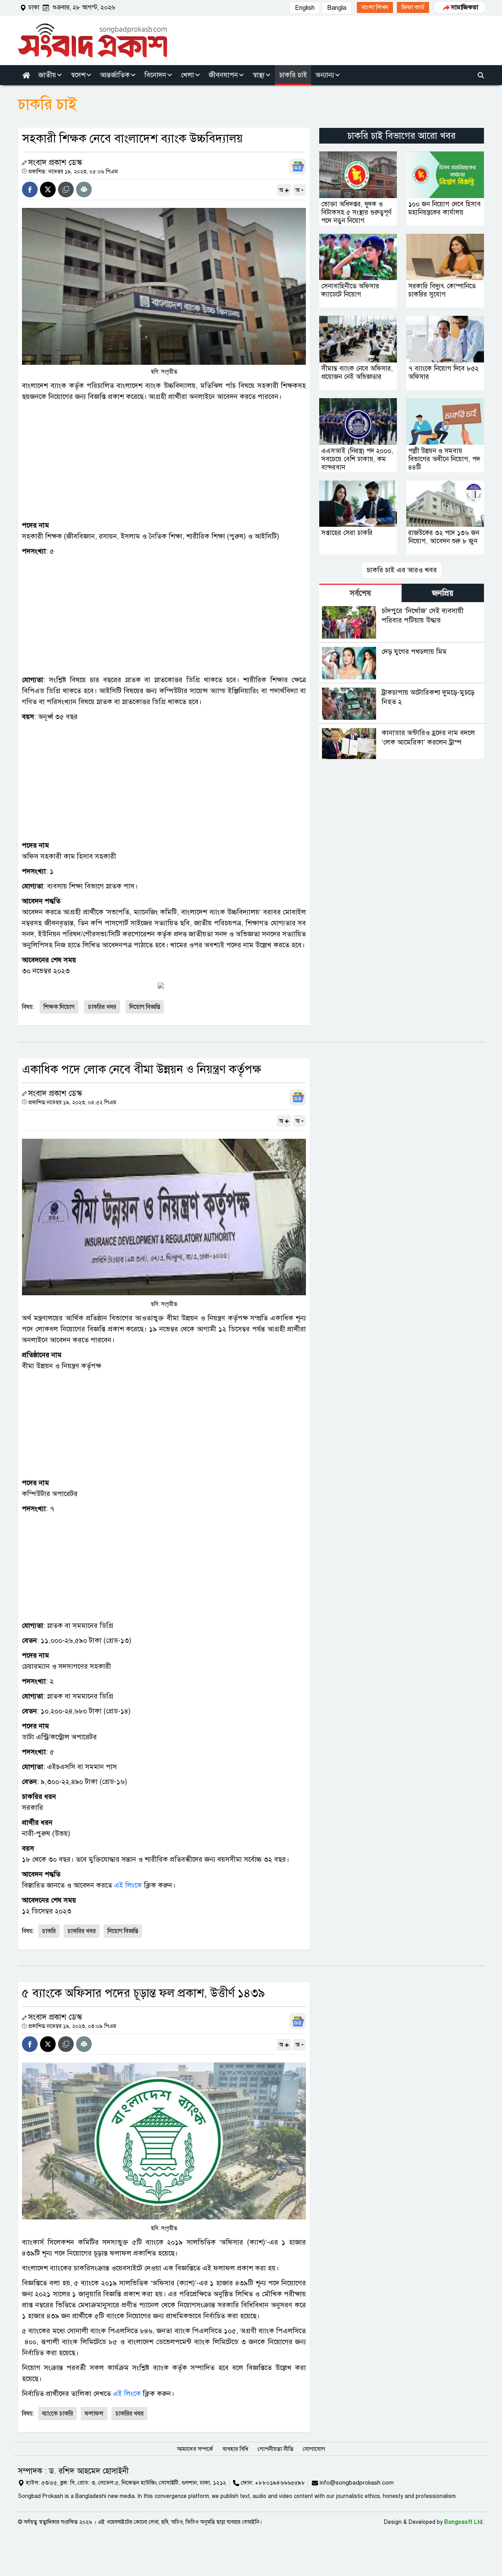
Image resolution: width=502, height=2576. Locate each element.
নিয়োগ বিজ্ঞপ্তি (145, 1007)
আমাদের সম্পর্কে (195, 2449)
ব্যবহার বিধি (235, 2449)
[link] (375, 7)
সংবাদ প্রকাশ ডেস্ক (55, 163)
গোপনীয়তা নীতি (276, 2449)
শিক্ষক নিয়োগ (59, 1007)
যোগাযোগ (314, 2449)
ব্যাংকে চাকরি (57, 2414)
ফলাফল (94, 2414)
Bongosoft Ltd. (464, 2522)
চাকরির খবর (102, 1007)
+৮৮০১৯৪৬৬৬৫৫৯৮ (280, 2483)
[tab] (360, 593)
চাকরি (49, 1931)
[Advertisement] (164, 461)
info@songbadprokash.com (357, 2483)
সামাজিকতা (465, 7)
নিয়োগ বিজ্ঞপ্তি (123, 1931)
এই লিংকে (128, 1885)
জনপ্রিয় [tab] (443, 593)
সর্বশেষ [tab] (360, 593)
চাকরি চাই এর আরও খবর (402, 570)
